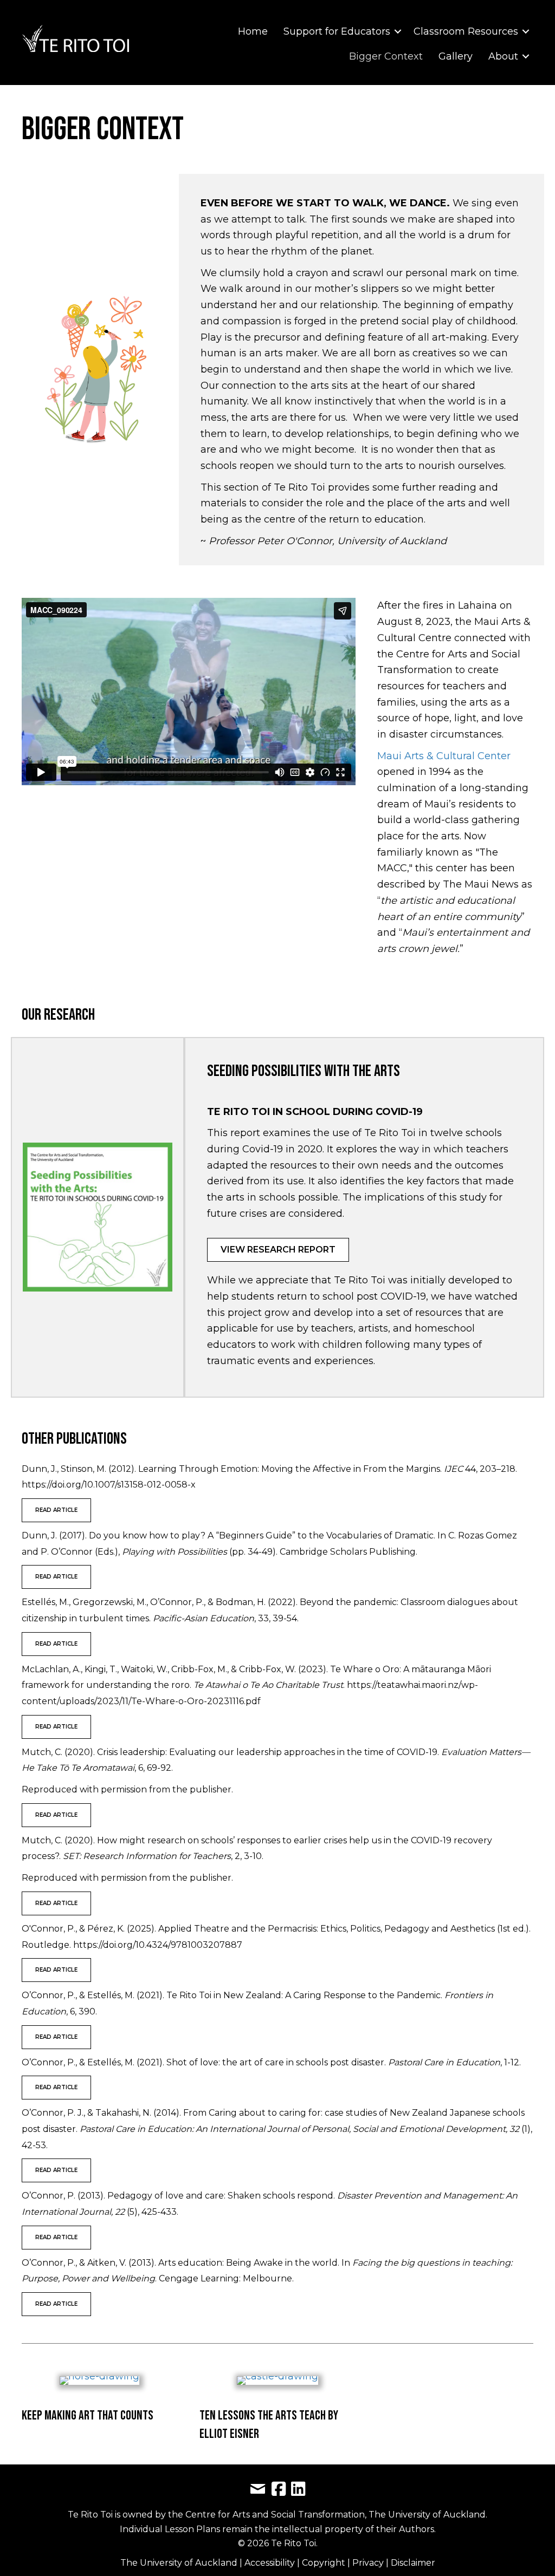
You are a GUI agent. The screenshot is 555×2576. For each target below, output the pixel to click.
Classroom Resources (466, 31)
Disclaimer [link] (413, 2563)
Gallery (456, 56)
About (503, 56)
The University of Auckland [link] (179, 2563)
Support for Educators (337, 31)
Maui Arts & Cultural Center (444, 756)
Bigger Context (386, 56)
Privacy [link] (369, 2563)
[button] (398, 31)
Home (253, 31)
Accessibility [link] (271, 2563)
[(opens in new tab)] (98, 1216)
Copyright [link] (325, 2563)
